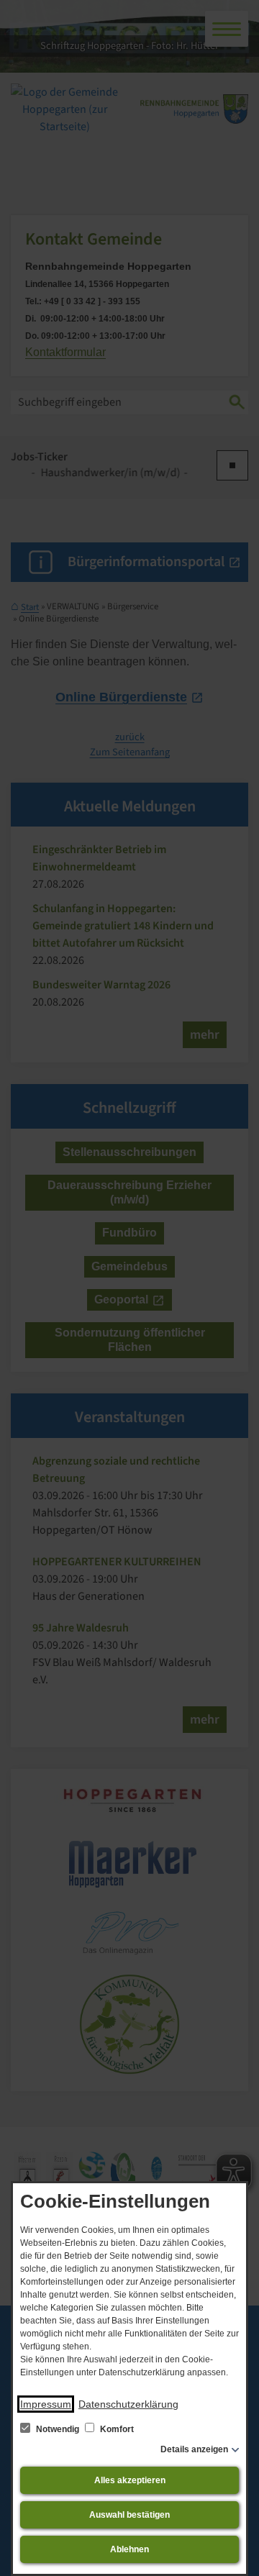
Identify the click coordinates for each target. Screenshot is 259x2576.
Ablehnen (129, 2549)
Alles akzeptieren (130, 2480)
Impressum (46, 2404)
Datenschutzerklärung (128, 2404)
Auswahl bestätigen (129, 2515)
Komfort (116, 2429)
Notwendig (58, 2429)
